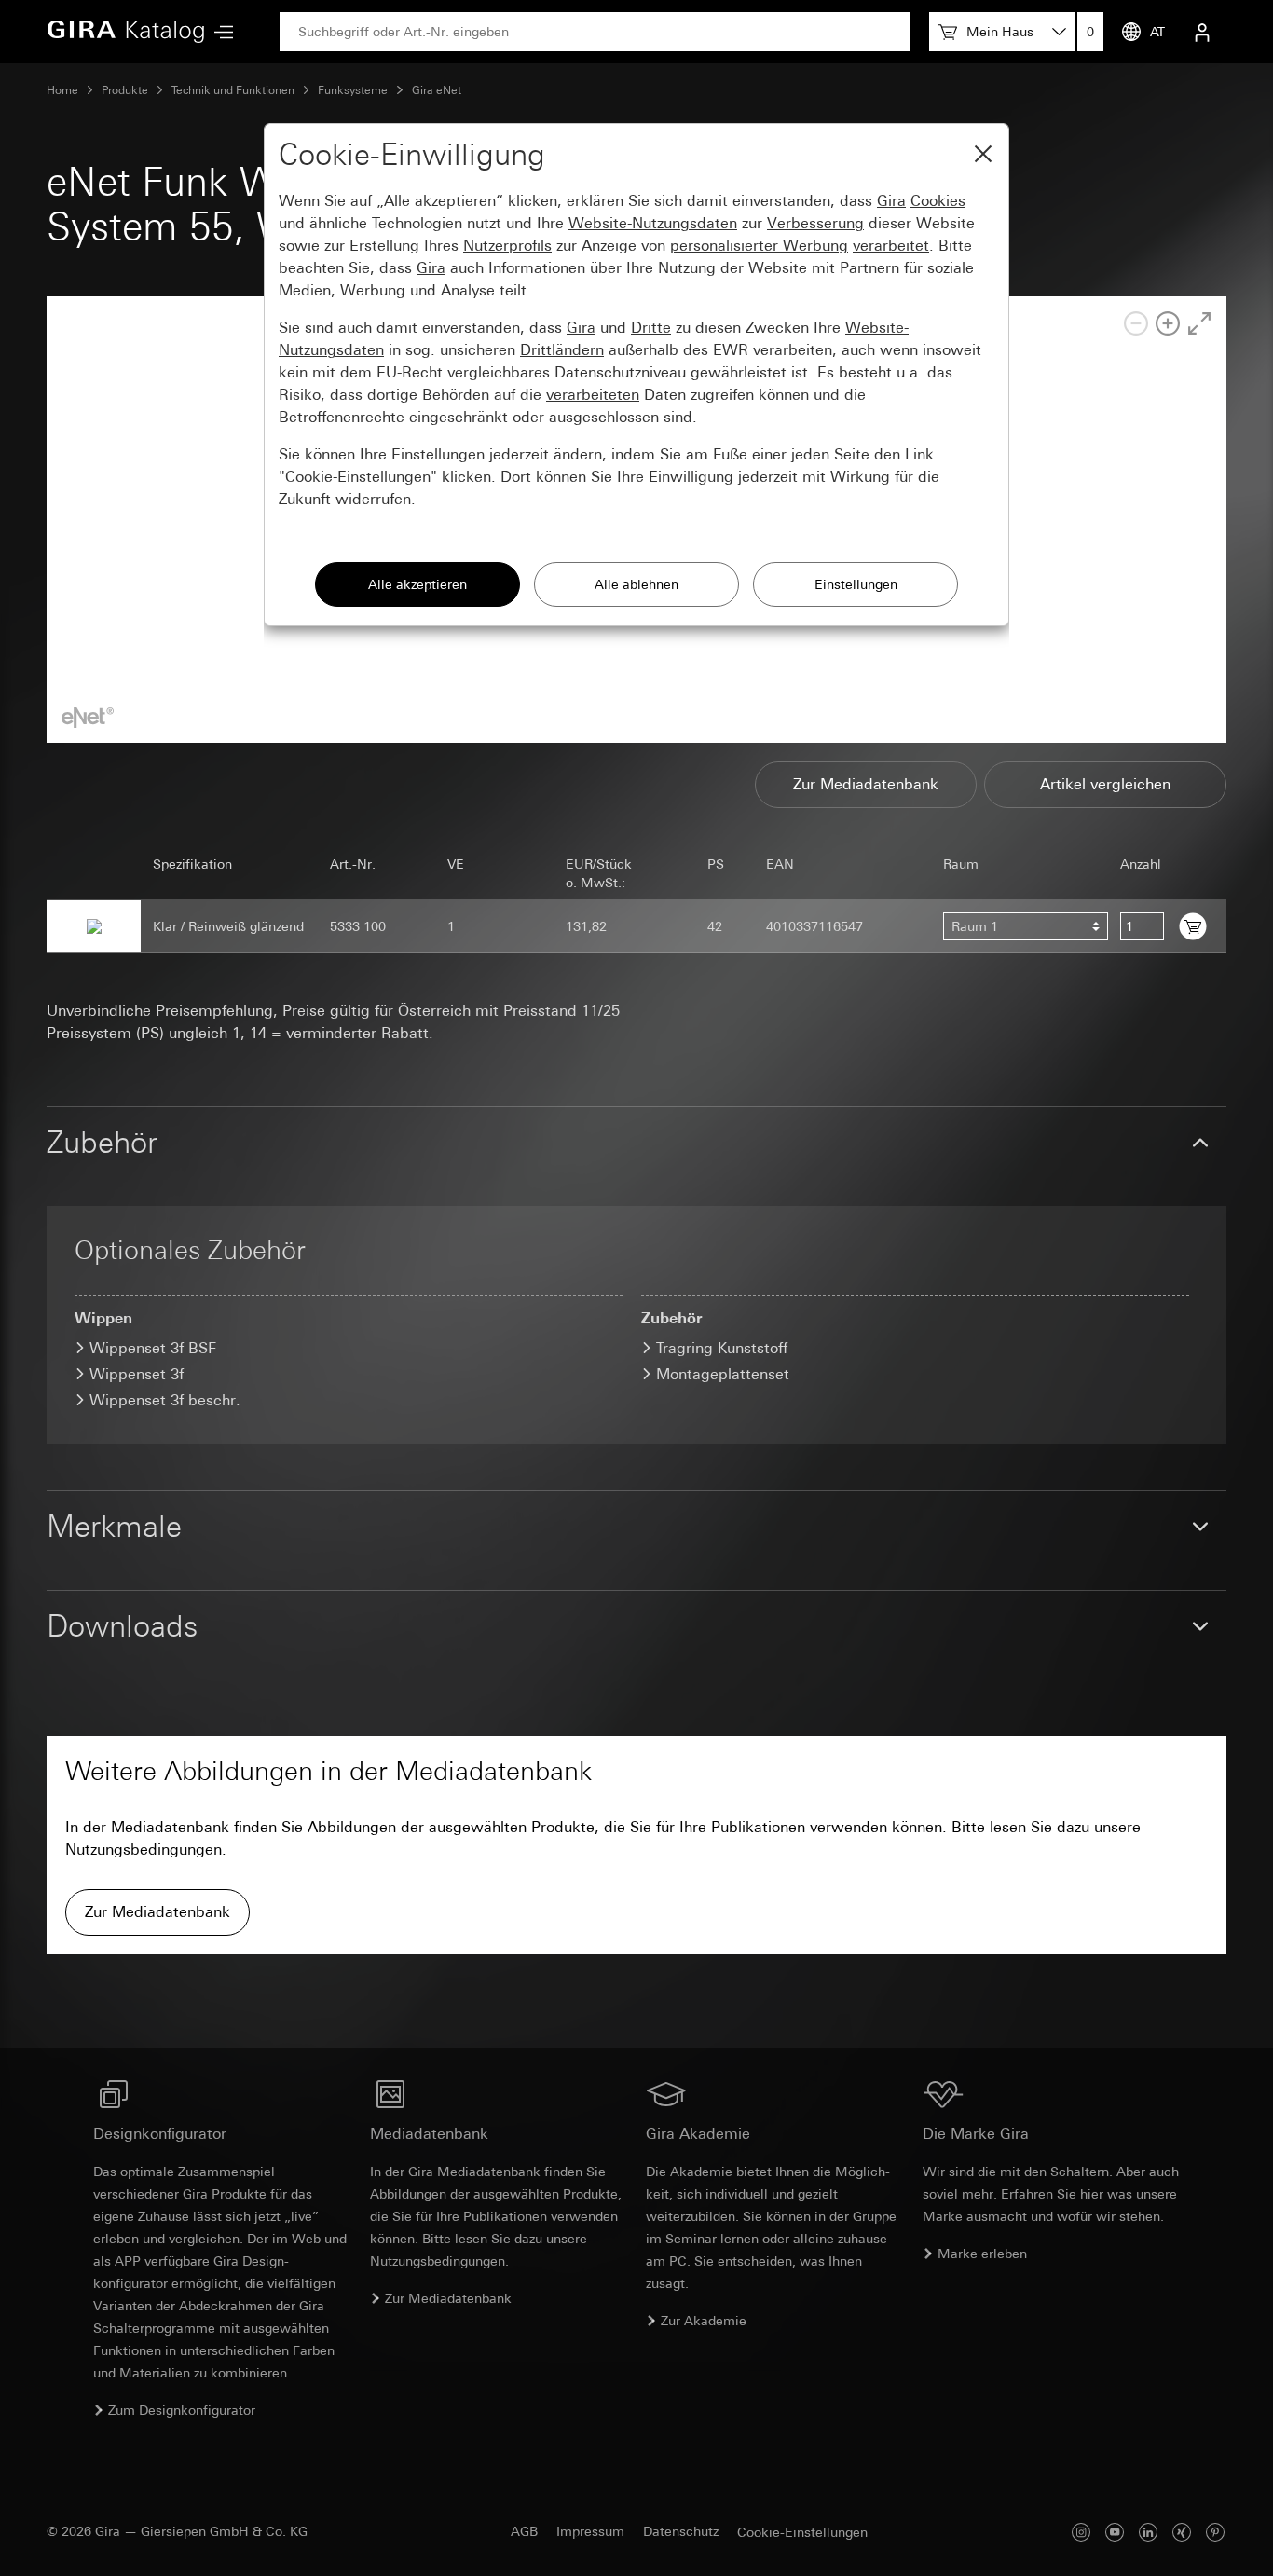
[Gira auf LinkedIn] (1148, 2532)
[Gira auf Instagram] (1081, 2532)
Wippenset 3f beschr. (165, 1400)
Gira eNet (437, 90)
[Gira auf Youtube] (1115, 2532)
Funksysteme (353, 90)
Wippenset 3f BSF (153, 1348)
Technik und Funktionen (233, 90)
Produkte (125, 90)
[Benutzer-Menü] (1202, 32)
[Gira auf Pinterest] (1215, 2532)
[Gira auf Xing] (1182, 2532)
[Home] (126, 32)
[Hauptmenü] (219, 32)
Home (62, 90)
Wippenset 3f (137, 1374)
